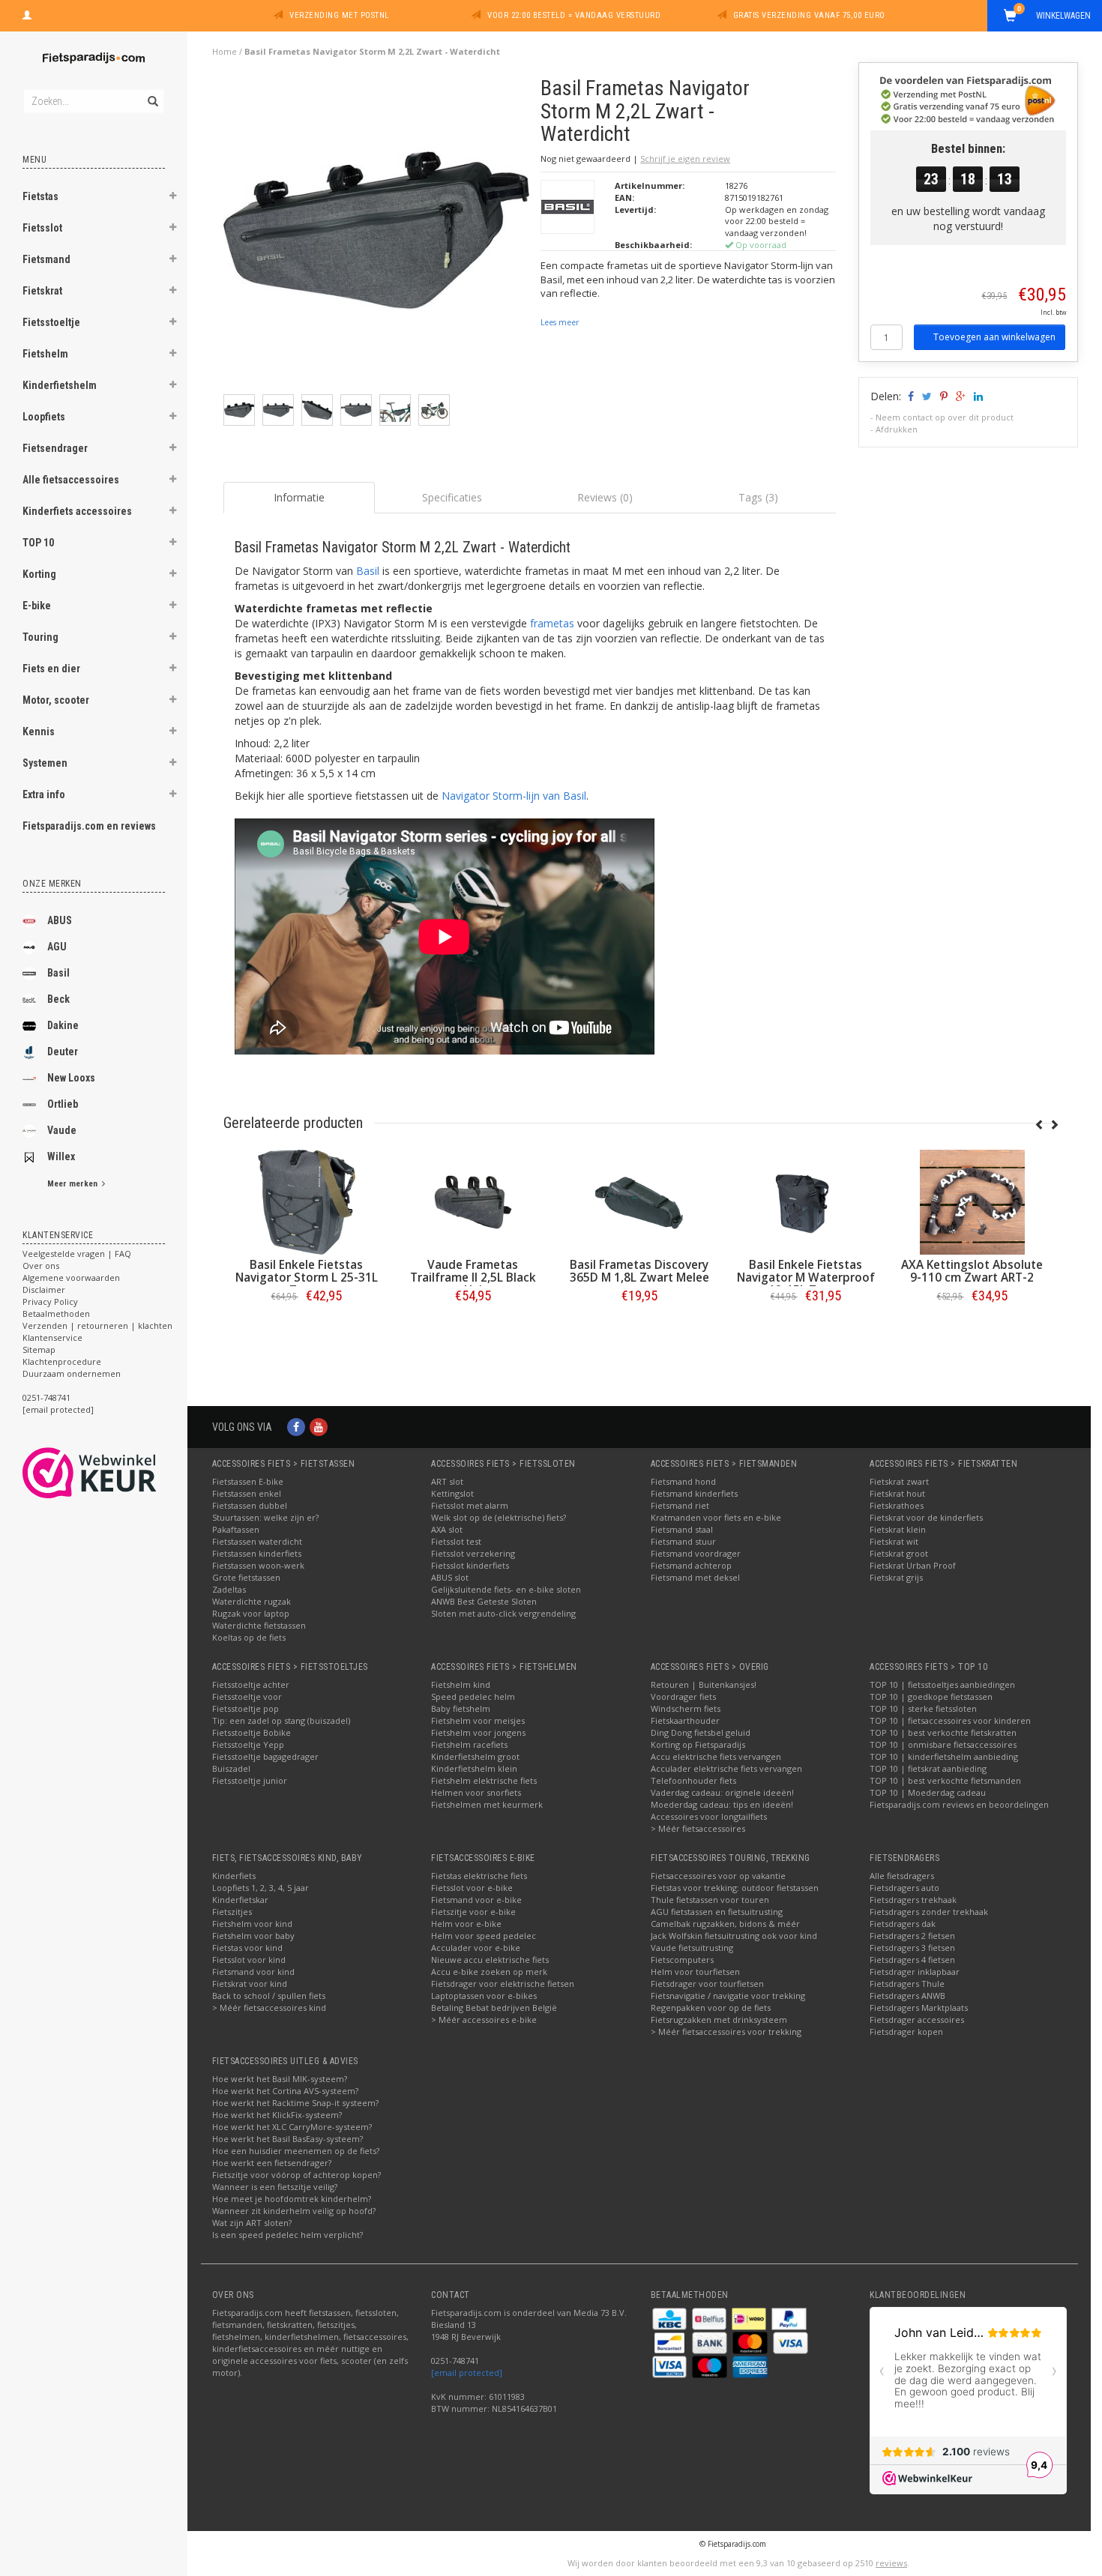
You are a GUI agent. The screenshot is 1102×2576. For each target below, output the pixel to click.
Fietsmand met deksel (695, 1577)
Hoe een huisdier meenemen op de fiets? (296, 2151)
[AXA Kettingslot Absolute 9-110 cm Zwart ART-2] (972, 1202)
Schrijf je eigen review (685, 159)
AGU (57, 947)
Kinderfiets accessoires (77, 511)
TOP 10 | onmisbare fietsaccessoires (943, 1744)
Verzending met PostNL (339, 15)
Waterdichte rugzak (252, 1601)
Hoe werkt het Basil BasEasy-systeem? (287, 2139)
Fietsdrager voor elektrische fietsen (503, 1984)
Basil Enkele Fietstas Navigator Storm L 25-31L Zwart (307, 1278)
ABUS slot (450, 1577)
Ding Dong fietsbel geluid (701, 1732)
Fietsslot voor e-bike (472, 1888)
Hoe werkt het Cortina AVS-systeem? (285, 2091)
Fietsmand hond (683, 1481)
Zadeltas (229, 1589)
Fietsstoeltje (51, 322)
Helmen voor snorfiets (476, 1792)
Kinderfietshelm (60, 385)
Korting (39, 574)
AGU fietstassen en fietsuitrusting (717, 1912)
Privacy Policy (50, 1301)
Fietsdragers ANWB (907, 1996)
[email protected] (467, 2373)
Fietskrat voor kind (250, 1984)
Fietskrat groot (899, 1553)
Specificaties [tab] (452, 497)
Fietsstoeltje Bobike (252, 1732)
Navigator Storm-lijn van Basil (514, 796)
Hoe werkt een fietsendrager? (272, 2163)
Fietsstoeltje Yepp (248, 1744)
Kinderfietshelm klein (474, 1768)
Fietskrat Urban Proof (913, 1565)
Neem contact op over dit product (945, 417)
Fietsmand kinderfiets (694, 1493)
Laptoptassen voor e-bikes (484, 1996)
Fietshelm (45, 354)
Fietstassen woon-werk (258, 1565)
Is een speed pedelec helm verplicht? (287, 2235)
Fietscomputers (682, 1960)
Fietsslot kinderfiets (470, 1565)
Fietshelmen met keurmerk (487, 1804)
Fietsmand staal (682, 1529)
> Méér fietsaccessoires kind (269, 2008)
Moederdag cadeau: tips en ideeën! (722, 1804)
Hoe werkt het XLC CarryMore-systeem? (292, 2127)
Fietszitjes (232, 1912)
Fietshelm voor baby (253, 1936)
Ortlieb (63, 1104)
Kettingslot (452, 1493)
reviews (891, 2563)
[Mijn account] (27, 13)
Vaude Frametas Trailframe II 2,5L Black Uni (473, 1278)
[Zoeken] (152, 93)
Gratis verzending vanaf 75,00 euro (809, 15)
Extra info (44, 794)
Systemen (45, 763)
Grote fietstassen (246, 1577)
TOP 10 (38, 543)
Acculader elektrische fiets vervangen (726, 1768)
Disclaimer (44, 1289)
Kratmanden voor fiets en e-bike (716, 1517)
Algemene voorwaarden (71, 1278)
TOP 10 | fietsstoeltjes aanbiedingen (942, 1684)
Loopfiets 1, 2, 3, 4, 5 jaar (261, 1888)
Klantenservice (52, 1337)
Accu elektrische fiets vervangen (716, 1756)
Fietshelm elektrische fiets (484, 1780)
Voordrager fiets (683, 1696)
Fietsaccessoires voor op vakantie (718, 1876)
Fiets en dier (51, 669)
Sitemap (39, 1349)
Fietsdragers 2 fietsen (912, 1936)
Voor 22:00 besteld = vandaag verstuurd (574, 15)
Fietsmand (46, 259)
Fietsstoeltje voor (247, 1696)
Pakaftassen (236, 1529)
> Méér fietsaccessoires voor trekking (726, 2031)
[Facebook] (296, 1427)
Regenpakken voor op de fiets (711, 2008)
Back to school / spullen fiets (269, 1996)
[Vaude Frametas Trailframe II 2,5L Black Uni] (473, 1202)
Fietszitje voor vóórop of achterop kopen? (296, 2175)
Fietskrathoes (897, 1505)
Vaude (62, 1130)
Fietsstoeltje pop (246, 1708)
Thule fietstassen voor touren (710, 1900)
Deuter (63, 1052)
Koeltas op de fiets (249, 1637)
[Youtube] (319, 1427)
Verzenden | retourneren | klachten (97, 1325)
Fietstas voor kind (247, 1948)
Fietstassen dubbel (250, 1505)
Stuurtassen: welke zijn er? (265, 1517)
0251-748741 (46, 1397)
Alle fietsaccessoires (71, 480)
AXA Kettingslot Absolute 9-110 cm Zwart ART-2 (972, 1271)
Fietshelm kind (461, 1684)
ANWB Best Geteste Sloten (484, 1601)
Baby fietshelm (461, 1708)
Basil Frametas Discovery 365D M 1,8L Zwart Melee (639, 1271)
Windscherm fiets (686, 1708)
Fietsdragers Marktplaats (919, 2008)
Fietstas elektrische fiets (479, 1876)
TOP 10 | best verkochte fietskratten (943, 1732)
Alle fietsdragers (902, 1876)
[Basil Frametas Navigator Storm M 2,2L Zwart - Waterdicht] (377, 234)
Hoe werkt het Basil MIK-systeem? (280, 2079)
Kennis (39, 732)
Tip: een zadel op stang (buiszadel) (281, 1720)
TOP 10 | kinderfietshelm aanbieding (944, 1756)
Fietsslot (42, 228)
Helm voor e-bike (466, 1924)
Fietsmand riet (680, 1505)
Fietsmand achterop (691, 1565)
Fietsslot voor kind (249, 1960)
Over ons (41, 1266)
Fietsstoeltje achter (251, 1684)
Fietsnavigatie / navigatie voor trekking (728, 1996)
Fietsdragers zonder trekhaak (929, 1912)
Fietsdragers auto (904, 1888)
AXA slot (447, 1529)
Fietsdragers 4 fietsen (912, 1960)
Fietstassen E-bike (248, 1481)
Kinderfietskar (240, 1900)
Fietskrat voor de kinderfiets (926, 1517)
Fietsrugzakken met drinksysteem (719, 2020)
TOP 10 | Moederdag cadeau (928, 1792)
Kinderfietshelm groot (475, 1756)
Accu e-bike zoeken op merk (489, 1972)
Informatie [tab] (299, 497)
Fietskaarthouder (685, 1720)
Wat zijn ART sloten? (252, 2223)
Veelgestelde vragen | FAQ (77, 1254)
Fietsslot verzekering (473, 1553)
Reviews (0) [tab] (605, 497)
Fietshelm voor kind (252, 1924)
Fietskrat (42, 291)
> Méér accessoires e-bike (484, 2020)
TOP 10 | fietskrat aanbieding (928, 1768)
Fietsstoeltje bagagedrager (265, 1756)
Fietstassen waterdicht (257, 1541)
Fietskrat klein (898, 1529)
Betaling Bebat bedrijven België (494, 2008)
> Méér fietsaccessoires (698, 1828)
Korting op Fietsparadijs (698, 1744)
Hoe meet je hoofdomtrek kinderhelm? (292, 2199)
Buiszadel (231, 1768)
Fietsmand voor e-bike (476, 1900)
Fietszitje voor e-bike (473, 1912)
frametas (552, 623)
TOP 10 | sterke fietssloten (923, 1708)
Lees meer (560, 322)
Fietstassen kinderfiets (257, 1553)
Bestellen (307, 1327)
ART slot (447, 1481)
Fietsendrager (55, 448)
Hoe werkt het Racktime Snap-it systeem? (295, 2103)
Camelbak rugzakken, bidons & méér (725, 1924)
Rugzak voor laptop (251, 1613)
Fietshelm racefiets (469, 1744)
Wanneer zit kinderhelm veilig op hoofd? (294, 2211)
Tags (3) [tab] (758, 497)
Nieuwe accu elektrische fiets (490, 1960)
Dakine (63, 1025)
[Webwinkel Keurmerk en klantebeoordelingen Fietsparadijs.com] (117, 1473)
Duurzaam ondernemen (72, 1373)
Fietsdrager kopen (906, 2031)
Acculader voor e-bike (476, 1948)
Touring (40, 637)
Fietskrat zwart (899, 1481)
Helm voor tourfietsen (695, 1972)
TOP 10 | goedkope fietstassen (931, 1696)
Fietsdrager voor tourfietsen (707, 1984)
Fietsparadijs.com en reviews (89, 826)
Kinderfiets (234, 1876)
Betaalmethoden (56, 1313)
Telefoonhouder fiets (693, 1780)
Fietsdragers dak (903, 1924)
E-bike (37, 606)
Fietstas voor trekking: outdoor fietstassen (735, 1888)
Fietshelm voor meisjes (478, 1720)
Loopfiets (44, 417)
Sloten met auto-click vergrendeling (503, 1613)
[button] (173, 198)
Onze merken (52, 884)
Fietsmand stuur (683, 1541)
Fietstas (40, 196)
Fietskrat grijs (896, 1577)
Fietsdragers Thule (907, 1984)
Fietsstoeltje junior (250, 1780)
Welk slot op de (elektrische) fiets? (499, 1517)
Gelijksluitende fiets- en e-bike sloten (506, 1589)
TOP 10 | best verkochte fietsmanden (945, 1780)
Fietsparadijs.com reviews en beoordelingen (959, 1804)
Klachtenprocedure (62, 1361)
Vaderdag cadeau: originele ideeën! (722, 1792)
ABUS (60, 920)
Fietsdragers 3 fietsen (912, 1948)
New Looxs (71, 1078)
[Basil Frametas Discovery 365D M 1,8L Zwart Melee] (639, 1202)
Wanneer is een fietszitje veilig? (275, 2187)
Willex (61, 1156)
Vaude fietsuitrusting (692, 1948)
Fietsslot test (456, 1541)
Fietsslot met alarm (470, 1505)
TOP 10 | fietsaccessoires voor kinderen (950, 1720)
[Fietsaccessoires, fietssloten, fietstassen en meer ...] (94, 56)
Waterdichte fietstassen (259, 1625)
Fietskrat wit (894, 1541)
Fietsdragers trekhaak (913, 1900)
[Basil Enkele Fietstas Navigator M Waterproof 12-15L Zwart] (806, 1202)
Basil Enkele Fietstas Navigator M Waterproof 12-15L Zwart (806, 1278)
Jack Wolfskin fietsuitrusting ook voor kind (734, 1936)
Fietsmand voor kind (253, 1972)
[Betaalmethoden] (671, 2318)
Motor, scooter (56, 700)
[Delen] (910, 396)
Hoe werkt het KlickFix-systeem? (277, 2115)
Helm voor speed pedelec (484, 1936)
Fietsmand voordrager (696, 1553)
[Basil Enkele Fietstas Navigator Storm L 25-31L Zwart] (307, 1202)
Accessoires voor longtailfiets (709, 1816)
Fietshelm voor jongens (478, 1732)
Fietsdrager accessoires (917, 2020)
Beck (58, 999)
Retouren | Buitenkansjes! (704, 1684)
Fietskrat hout (897, 1493)
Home (225, 51)
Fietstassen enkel (247, 1493)
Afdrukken (897, 429)
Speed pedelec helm (473, 1696)
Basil (58, 973)
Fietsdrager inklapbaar (915, 1972)
